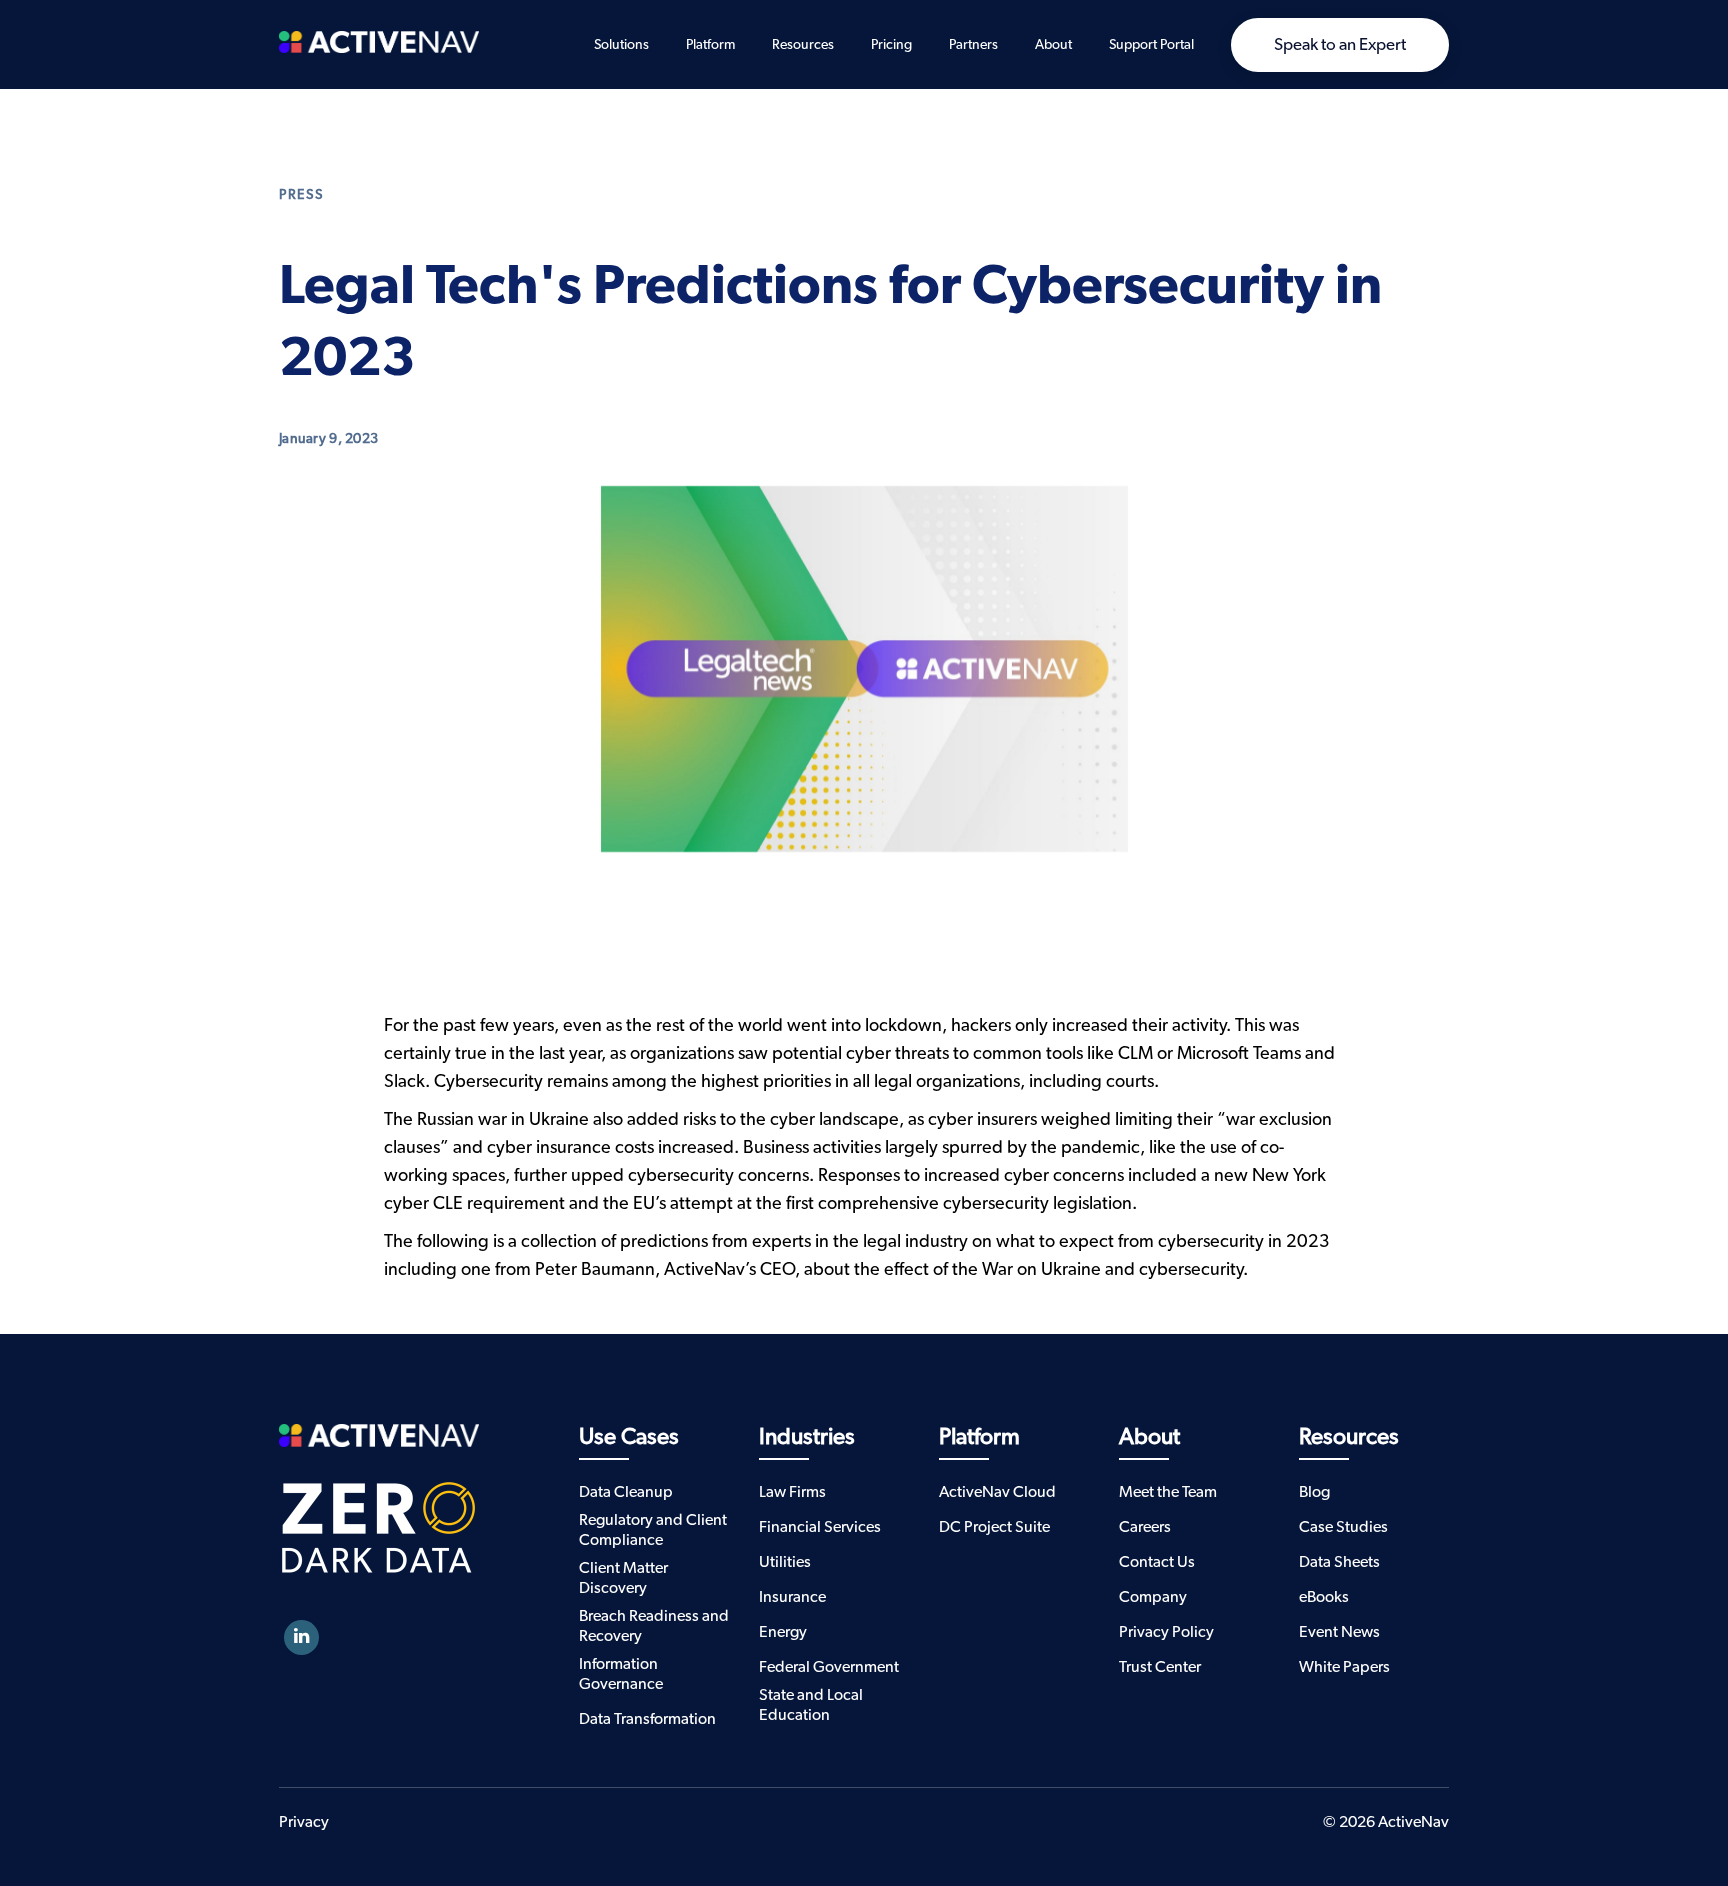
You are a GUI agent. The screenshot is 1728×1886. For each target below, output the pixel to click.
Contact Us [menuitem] (1157, 1562)
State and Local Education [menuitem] (811, 1705)
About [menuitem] (1053, 45)
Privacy (304, 1822)
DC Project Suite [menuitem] (994, 1527)
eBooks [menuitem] (1324, 1597)
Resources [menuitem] (803, 45)
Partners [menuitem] (973, 45)
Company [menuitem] (1153, 1597)
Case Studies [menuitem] (1343, 1527)
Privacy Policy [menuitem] (1166, 1632)
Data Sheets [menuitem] (1339, 1562)
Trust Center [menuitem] (1160, 1667)
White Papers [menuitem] (1344, 1667)
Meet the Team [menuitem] (1168, 1492)
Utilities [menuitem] (785, 1562)
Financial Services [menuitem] (820, 1527)
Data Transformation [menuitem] (647, 1719)
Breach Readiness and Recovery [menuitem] (654, 1626)
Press (301, 195)
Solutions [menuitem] (621, 45)
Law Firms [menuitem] (792, 1492)
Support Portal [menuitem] (1151, 45)
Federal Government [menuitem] (829, 1667)
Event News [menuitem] (1339, 1632)
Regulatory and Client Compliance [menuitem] (653, 1530)
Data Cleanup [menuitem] (626, 1492)
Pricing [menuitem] (891, 45)
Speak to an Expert (1340, 44)
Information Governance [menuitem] (621, 1674)
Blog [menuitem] (1314, 1492)
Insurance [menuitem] (792, 1597)
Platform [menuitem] (710, 45)
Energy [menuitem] (783, 1632)
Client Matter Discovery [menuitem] (623, 1578)
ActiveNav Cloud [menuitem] (997, 1492)
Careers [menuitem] (1145, 1527)
